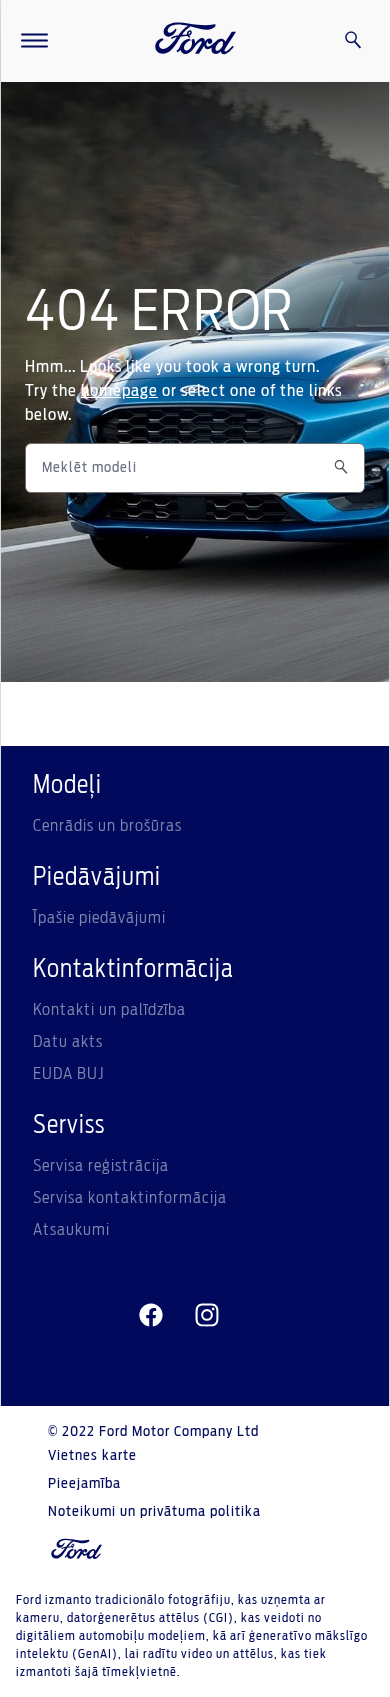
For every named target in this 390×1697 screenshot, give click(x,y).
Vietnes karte (92, 1456)
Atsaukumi (71, 1230)
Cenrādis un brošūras (107, 826)
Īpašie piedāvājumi (99, 918)
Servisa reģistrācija (101, 1166)
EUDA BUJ (68, 1074)
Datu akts (68, 1042)
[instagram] (207, 1316)
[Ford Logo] (196, 41)
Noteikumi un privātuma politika (154, 1512)
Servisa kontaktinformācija (130, 1198)
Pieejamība (84, 1484)
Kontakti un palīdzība (109, 1010)
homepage (119, 391)
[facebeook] (151, 1316)
